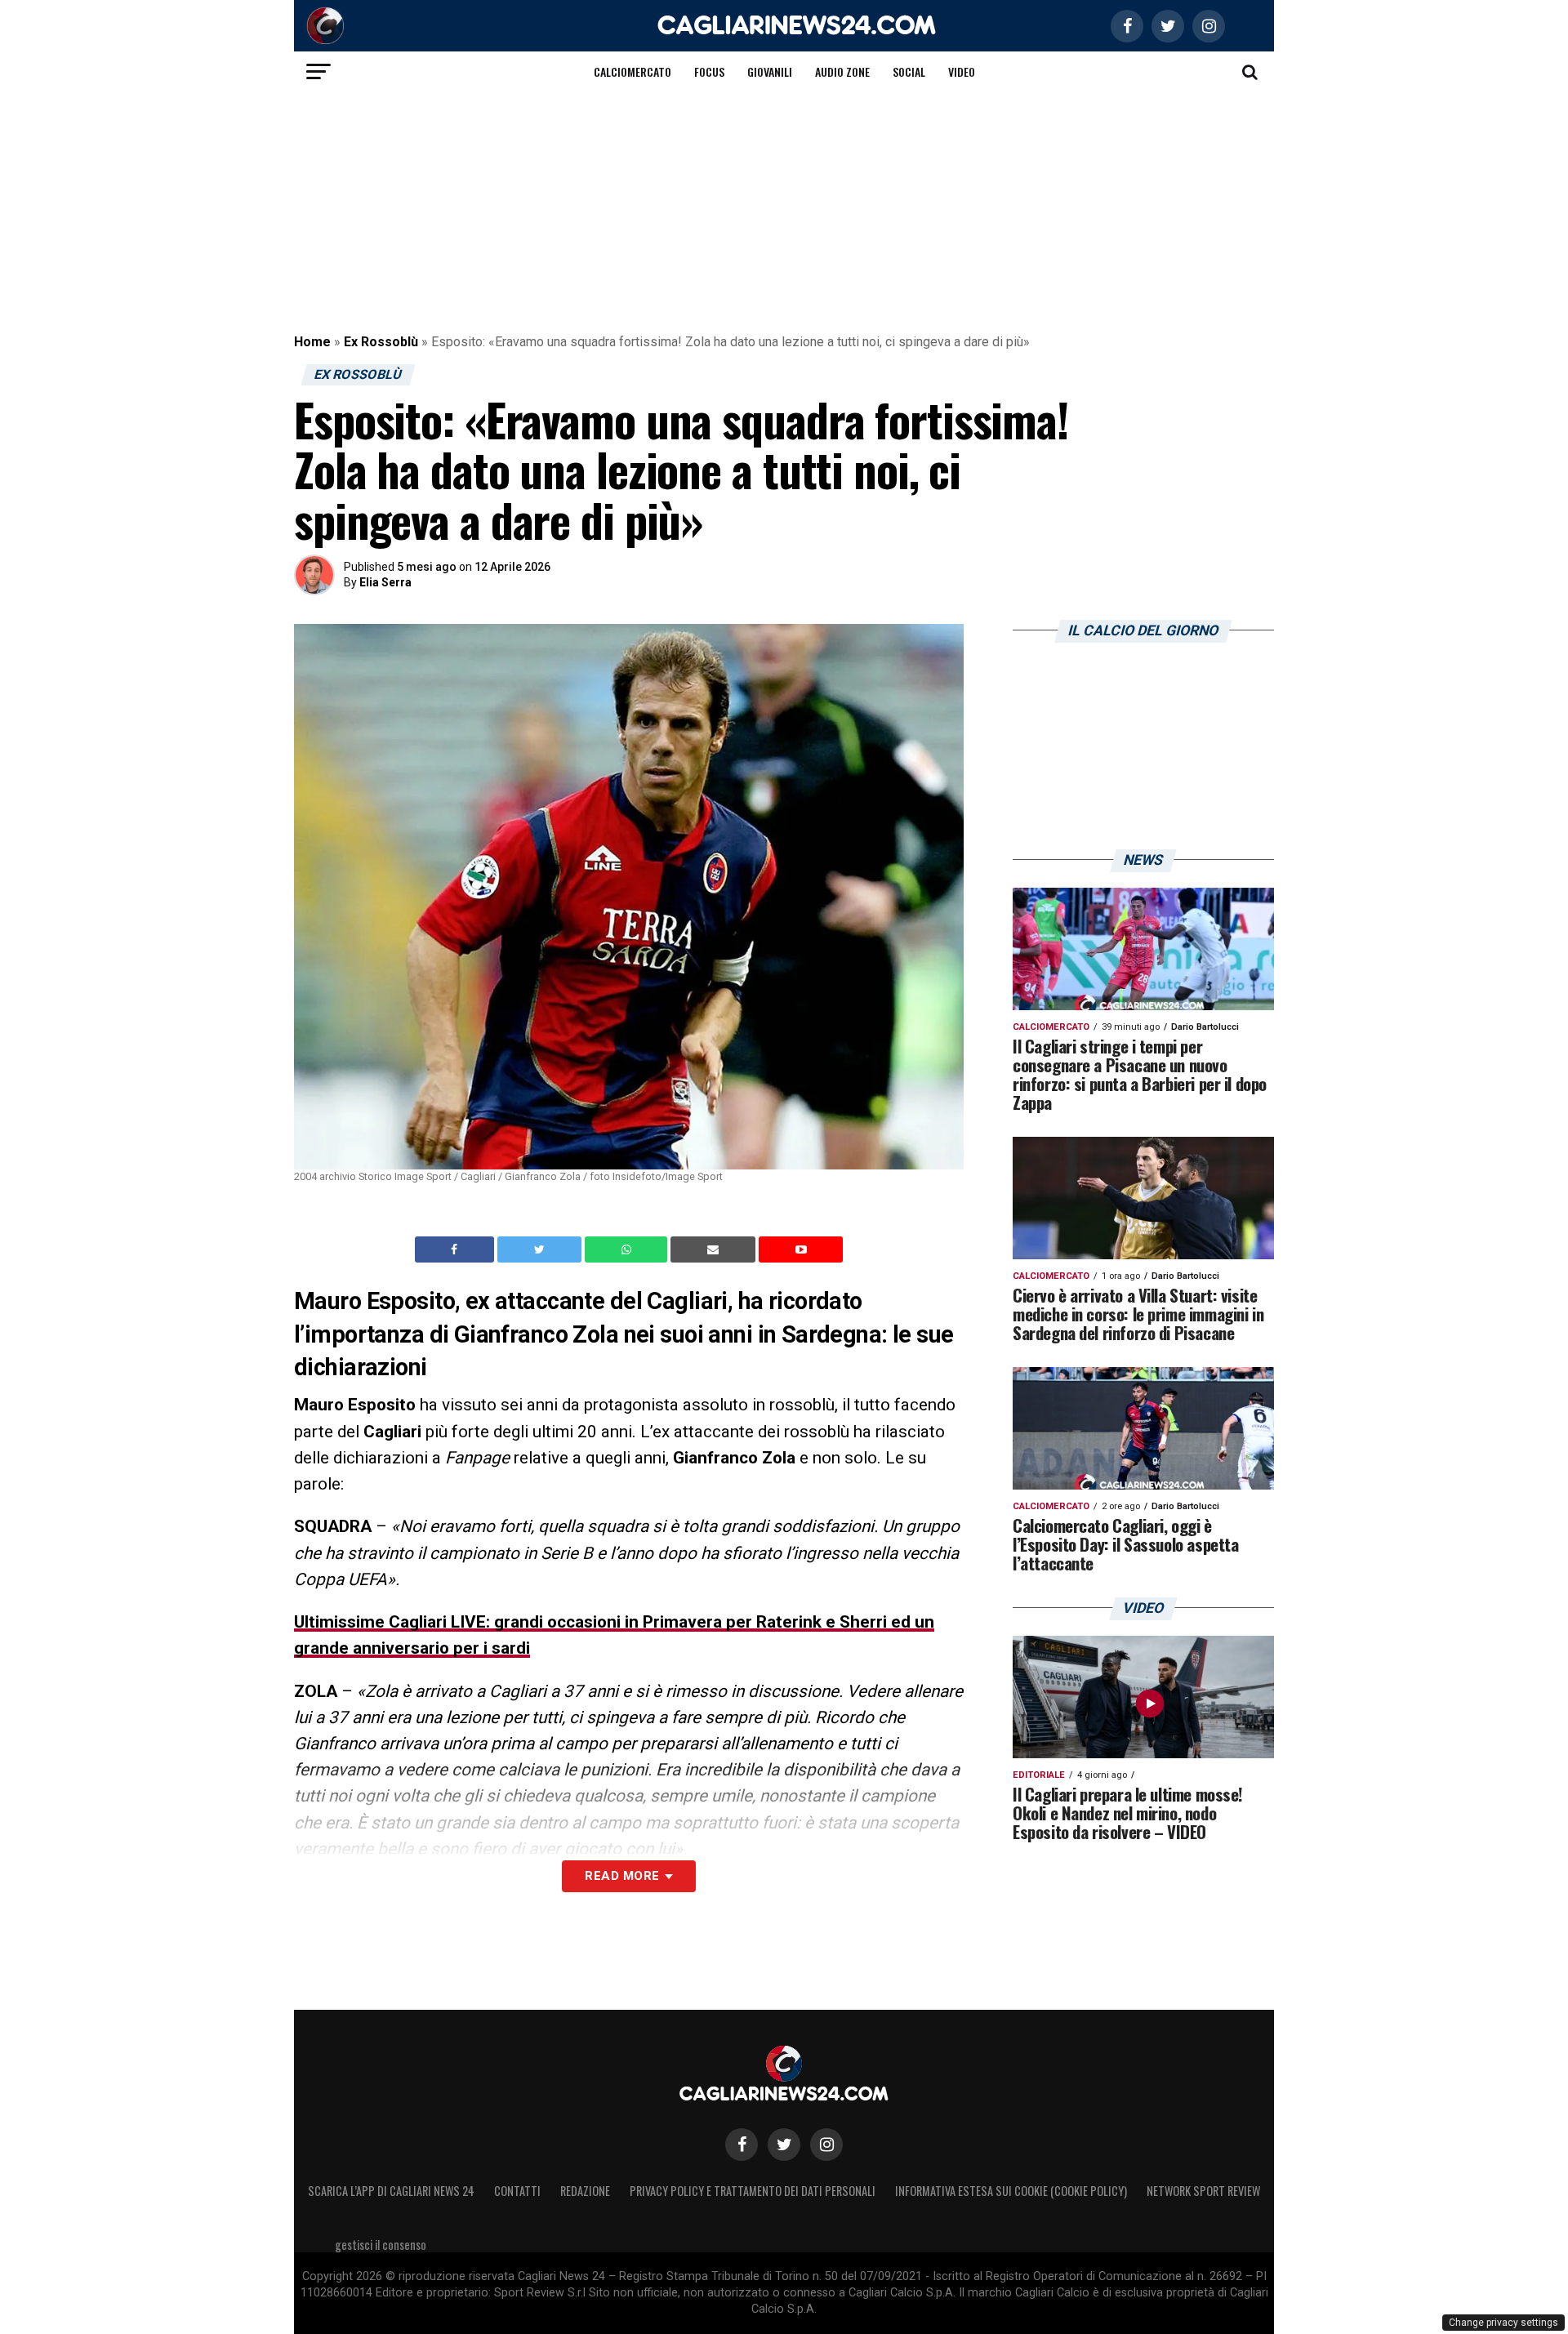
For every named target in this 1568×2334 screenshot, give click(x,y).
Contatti (517, 2191)
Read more (622, 1876)
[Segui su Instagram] (826, 2145)
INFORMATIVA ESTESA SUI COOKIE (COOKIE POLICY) (1011, 2191)
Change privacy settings (1503, 2323)
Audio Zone (842, 71)
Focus (709, 71)
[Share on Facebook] (457, 1249)
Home (312, 342)
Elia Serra (385, 582)
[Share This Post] (628, 1249)
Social (909, 71)
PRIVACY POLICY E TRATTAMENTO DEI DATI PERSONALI (753, 2191)
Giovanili (770, 71)
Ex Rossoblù (381, 342)
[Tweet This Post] (541, 1249)
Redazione (585, 2191)
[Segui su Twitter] (784, 2145)
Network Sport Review (1203, 2191)
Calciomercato (633, 71)
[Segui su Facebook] (742, 2145)
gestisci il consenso (381, 2245)
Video (962, 71)
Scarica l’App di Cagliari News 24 (391, 2191)
